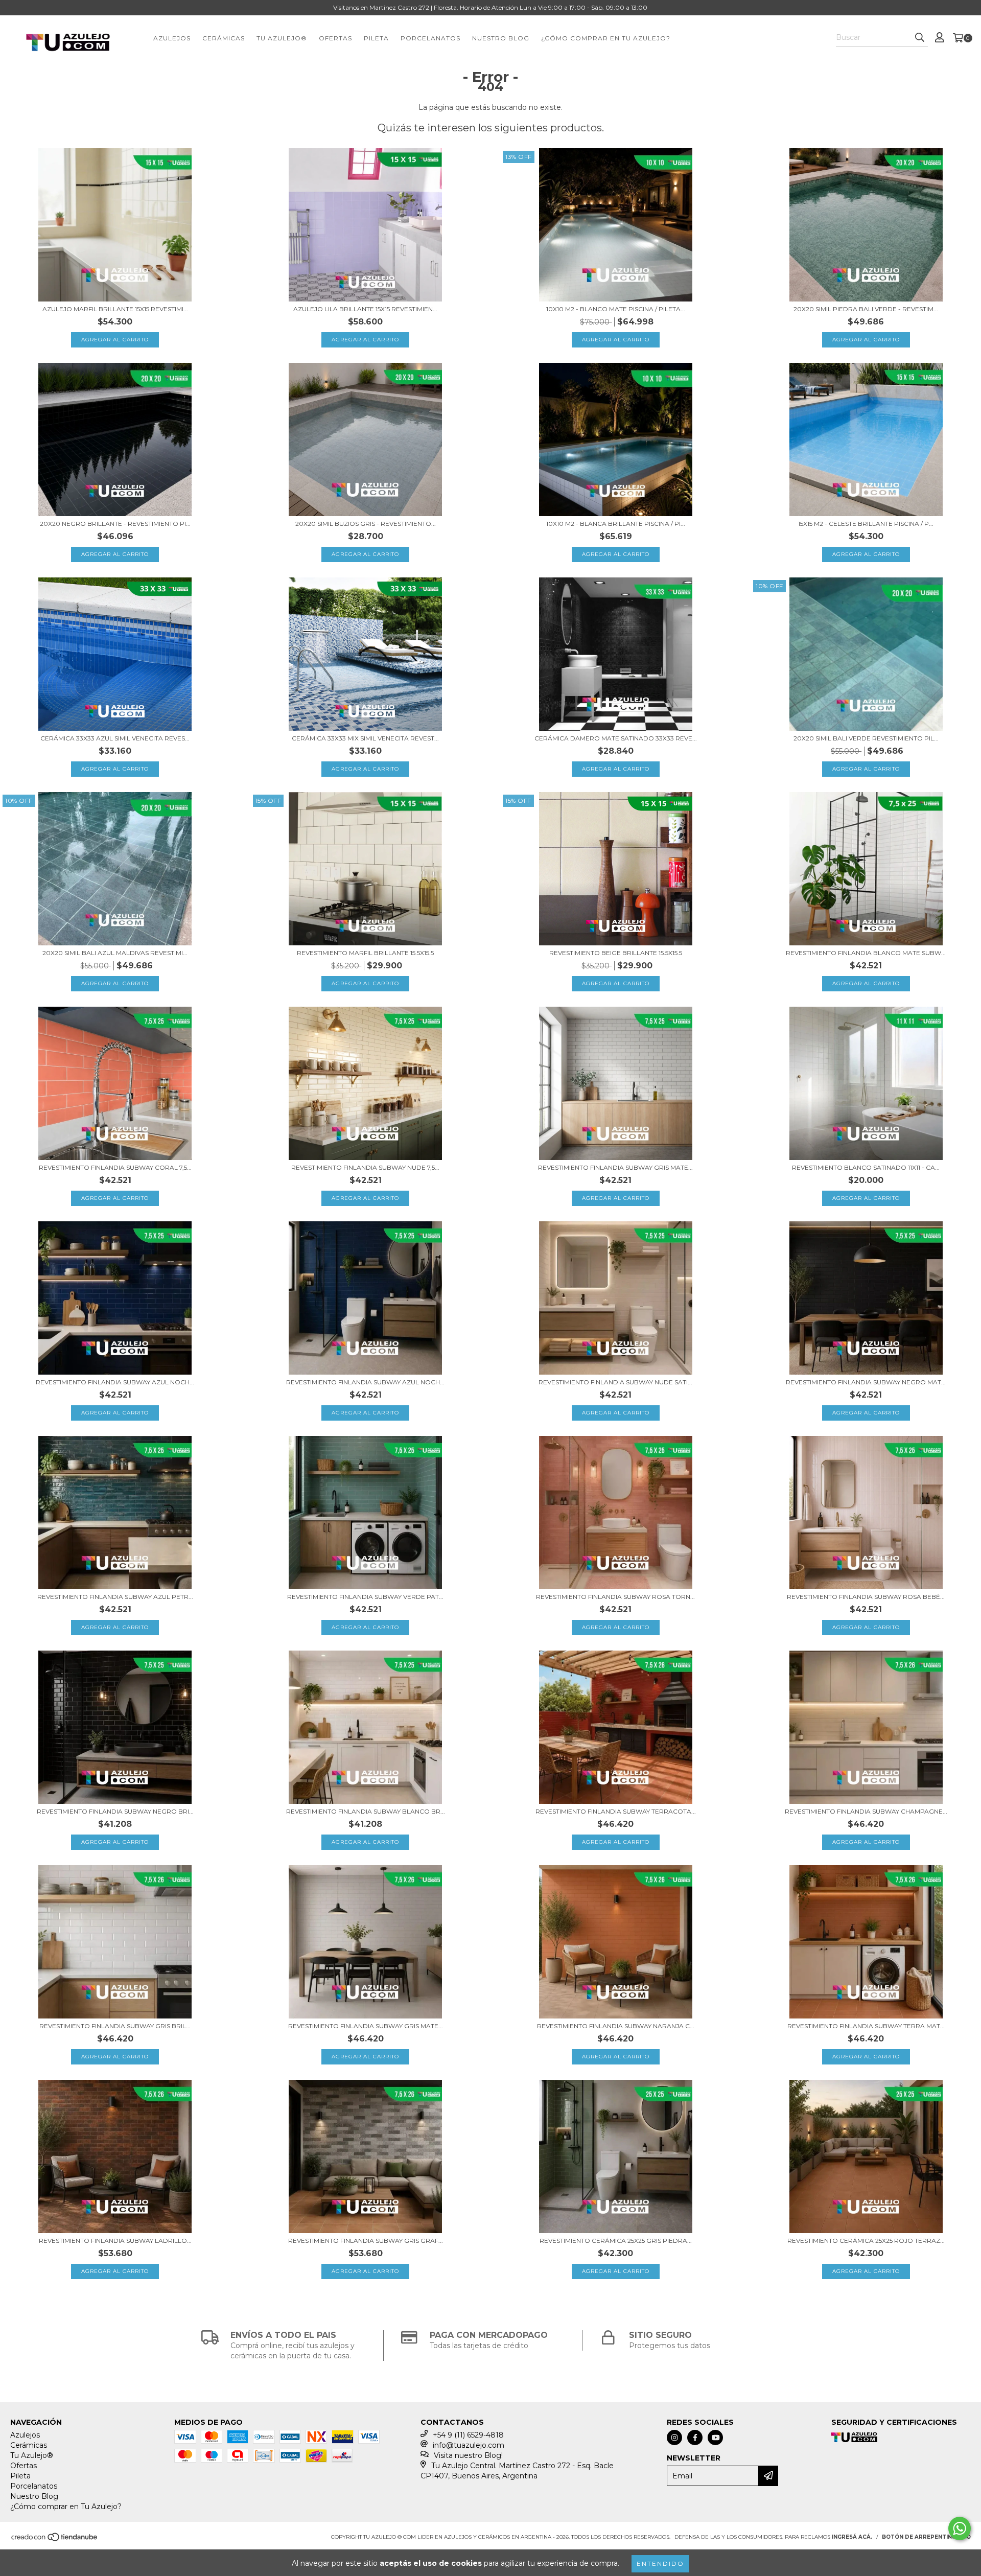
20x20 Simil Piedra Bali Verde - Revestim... (866, 309)
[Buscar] (920, 38)
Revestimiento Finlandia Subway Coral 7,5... (115, 1167)
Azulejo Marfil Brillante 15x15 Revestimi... (115, 309)
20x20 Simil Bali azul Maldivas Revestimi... (115, 953)
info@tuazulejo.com (469, 2445)
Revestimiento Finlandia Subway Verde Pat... (365, 1597)
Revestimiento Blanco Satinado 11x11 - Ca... (866, 1167)
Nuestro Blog (501, 38)
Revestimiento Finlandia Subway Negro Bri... (115, 1811)
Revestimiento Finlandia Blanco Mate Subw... (866, 953)
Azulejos (172, 38)
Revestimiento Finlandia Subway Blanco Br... (366, 1811)
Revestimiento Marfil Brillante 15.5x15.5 (365, 953)
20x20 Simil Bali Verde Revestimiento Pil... (866, 738)
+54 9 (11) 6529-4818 (468, 2435)
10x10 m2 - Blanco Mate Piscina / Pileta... (616, 309)
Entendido (660, 2563)
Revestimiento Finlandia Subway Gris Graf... (366, 2241)
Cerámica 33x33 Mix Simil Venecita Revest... (365, 738)
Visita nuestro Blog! (468, 2455)
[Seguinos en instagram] (674, 2438)
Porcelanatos (430, 38)
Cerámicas (224, 38)
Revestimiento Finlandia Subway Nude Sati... (615, 1382)
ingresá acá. (852, 2537)
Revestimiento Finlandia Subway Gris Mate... (615, 1167)
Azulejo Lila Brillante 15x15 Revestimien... (365, 309)
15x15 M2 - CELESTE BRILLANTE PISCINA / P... (866, 524)
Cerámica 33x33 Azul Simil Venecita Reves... (115, 738)
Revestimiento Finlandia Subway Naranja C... (616, 2026)
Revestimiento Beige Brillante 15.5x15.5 (616, 953)
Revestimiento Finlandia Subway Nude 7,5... (365, 1167)
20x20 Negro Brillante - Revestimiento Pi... (115, 524)
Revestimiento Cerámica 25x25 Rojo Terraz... (866, 2241)
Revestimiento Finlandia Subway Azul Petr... (115, 1597)
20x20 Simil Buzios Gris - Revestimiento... (366, 524)
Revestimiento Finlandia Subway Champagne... (866, 1811)
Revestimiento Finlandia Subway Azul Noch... (115, 1382)
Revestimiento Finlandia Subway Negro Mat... (866, 1382)
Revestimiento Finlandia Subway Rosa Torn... (615, 1597)
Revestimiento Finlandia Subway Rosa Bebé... (866, 1597)
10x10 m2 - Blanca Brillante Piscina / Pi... (616, 524)
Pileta (376, 38)
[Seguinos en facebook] (695, 2438)
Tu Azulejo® (282, 38)
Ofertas (335, 38)
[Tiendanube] (55, 2540)
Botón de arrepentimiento (926, 2537)
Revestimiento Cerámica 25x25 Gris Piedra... (616, 2241)
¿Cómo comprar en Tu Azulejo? (606, 38)
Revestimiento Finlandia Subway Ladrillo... (115, 2241)
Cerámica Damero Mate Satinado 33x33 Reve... (616, 738)
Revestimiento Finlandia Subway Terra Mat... (866, 2026)
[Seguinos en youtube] (715, 2438)
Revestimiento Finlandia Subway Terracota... (616, 1811)
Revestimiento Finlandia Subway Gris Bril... (115, 2026)
